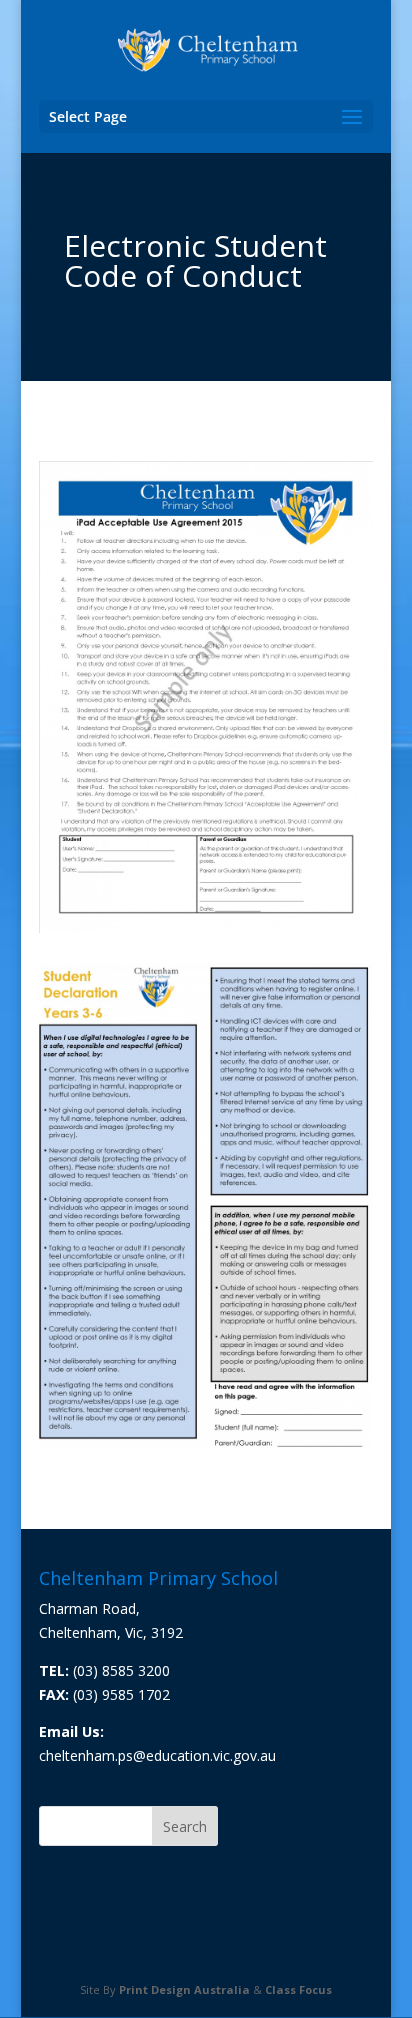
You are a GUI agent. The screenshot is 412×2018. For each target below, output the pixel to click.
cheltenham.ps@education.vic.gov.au (157, 1755)
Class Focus (298, 1989)
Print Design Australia (184, 1989)
